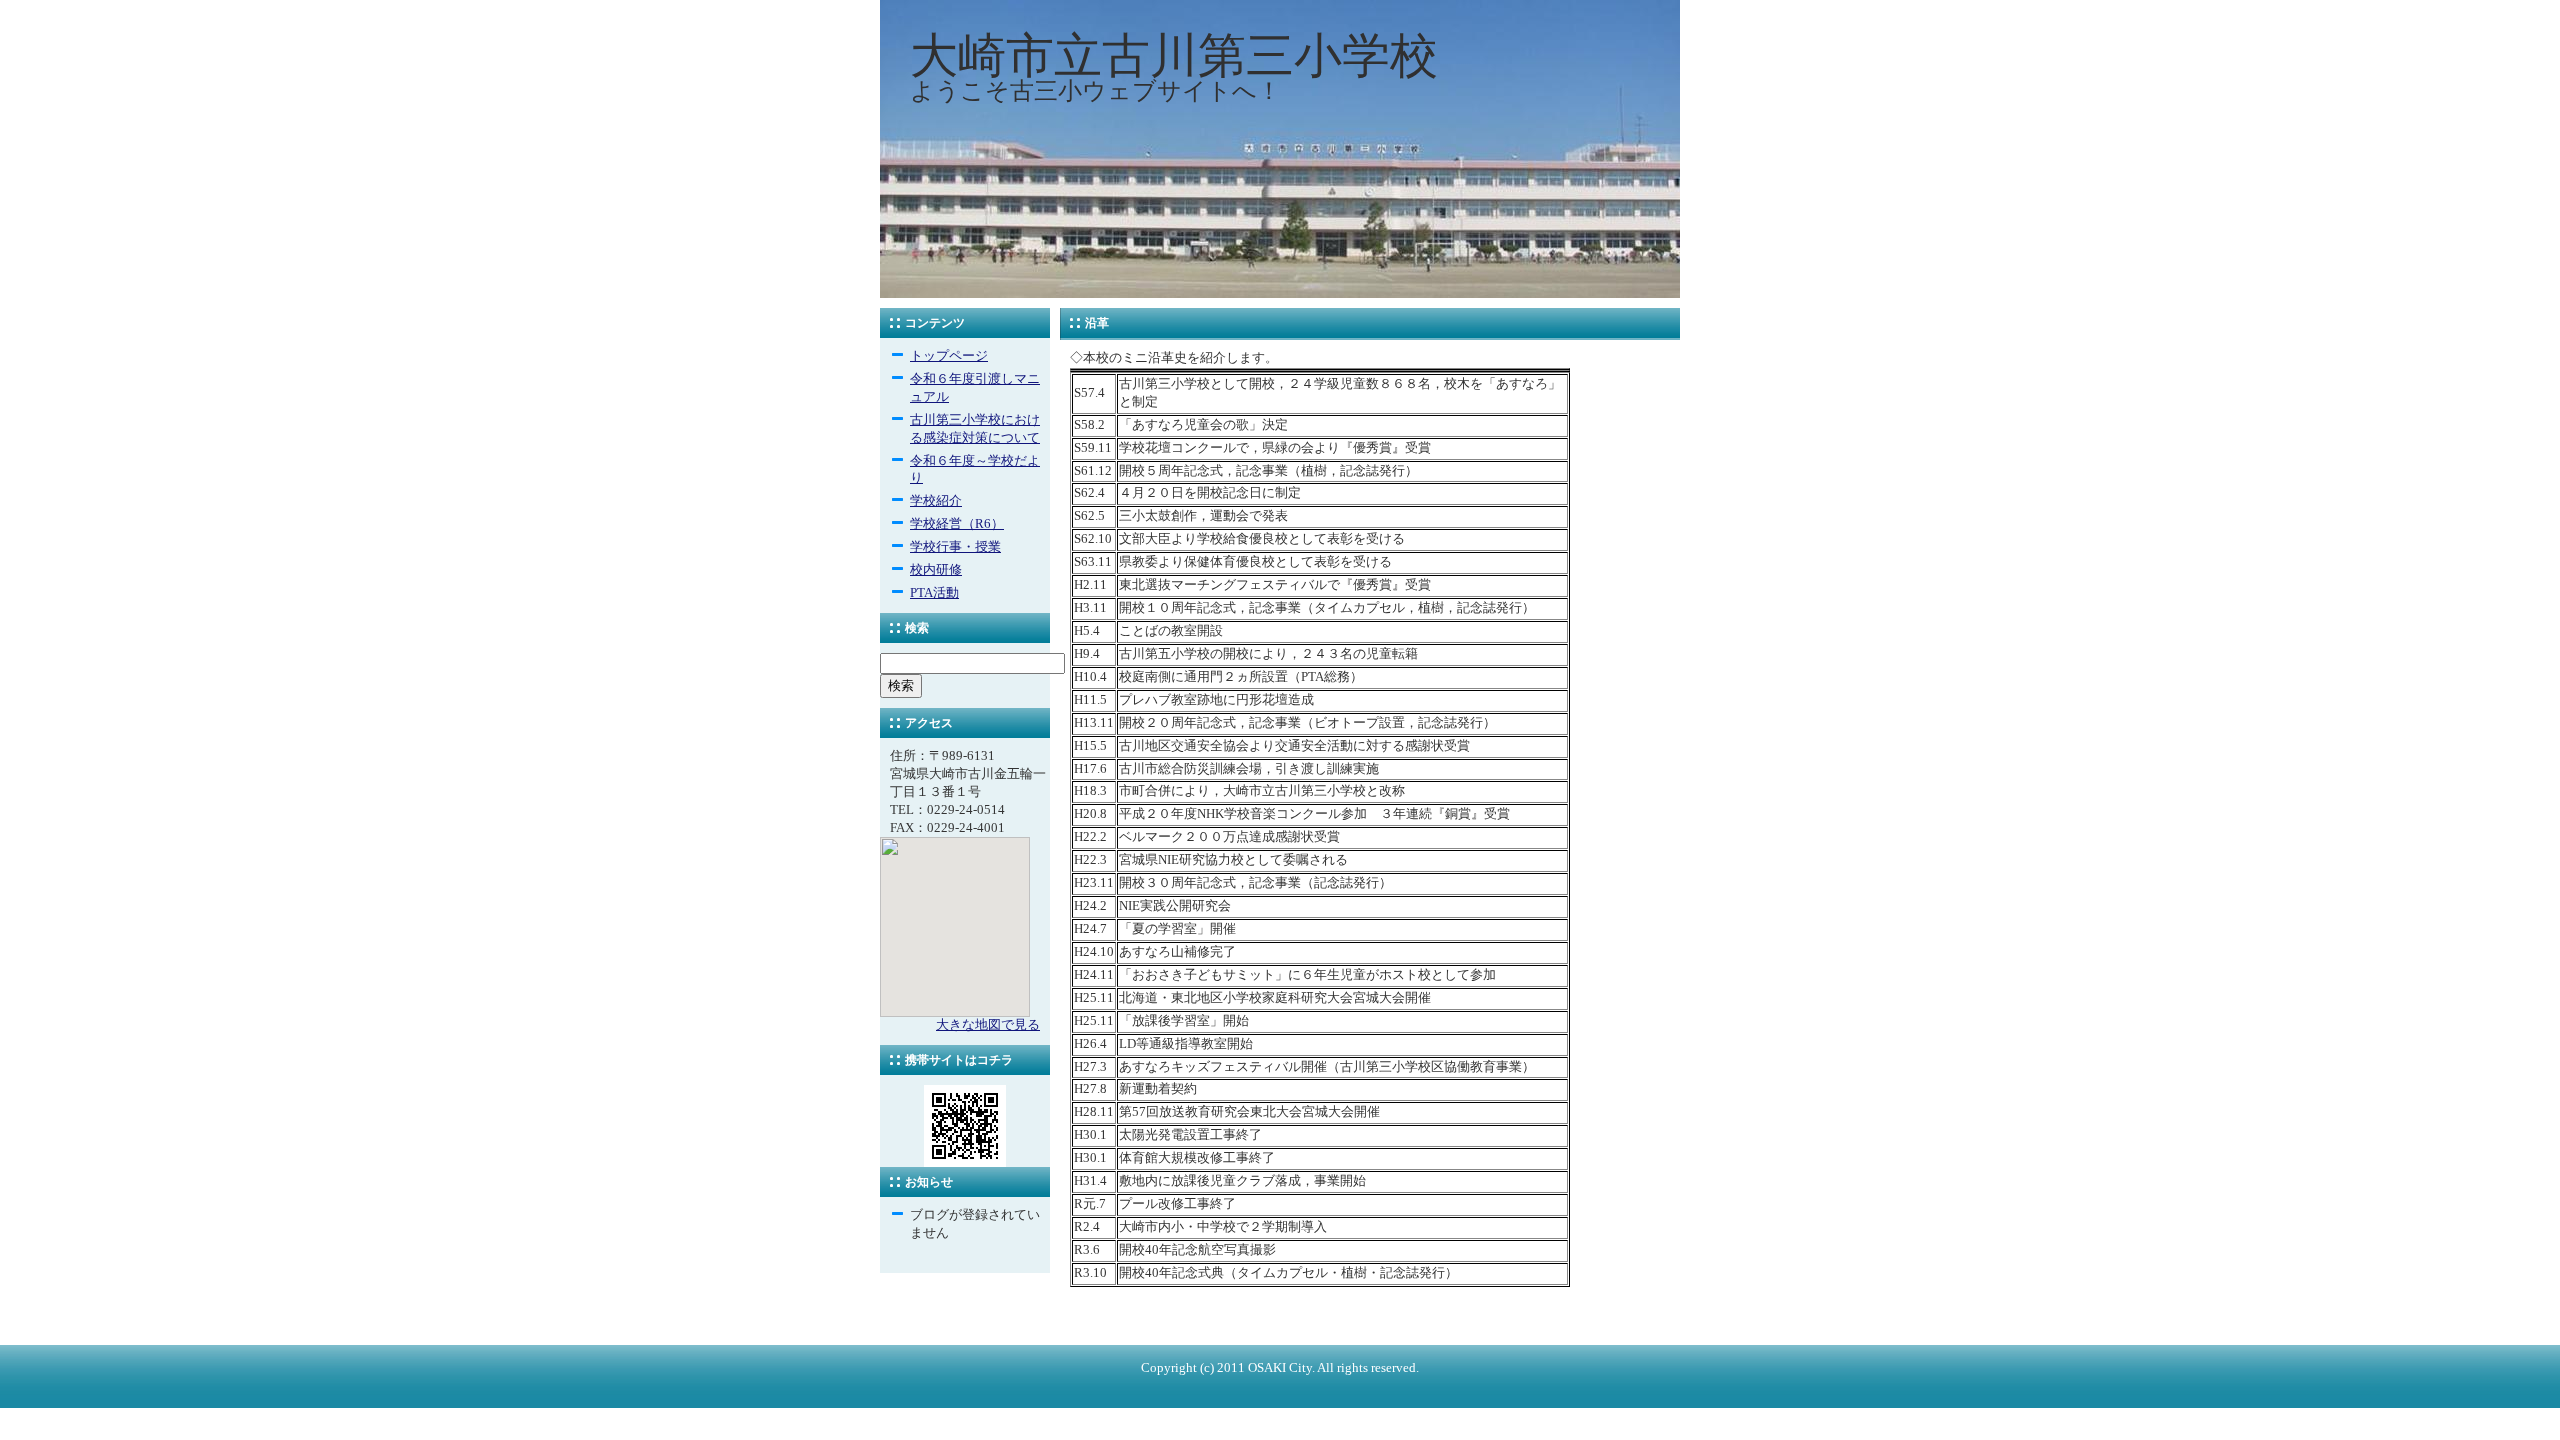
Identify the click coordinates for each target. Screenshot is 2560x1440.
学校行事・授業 (955, 547)
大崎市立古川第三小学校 (1174, 55)
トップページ (949, 356)
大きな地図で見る (988, 1025)
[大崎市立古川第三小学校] (1280, 294)
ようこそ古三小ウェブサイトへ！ (1095, 91)
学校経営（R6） (957, 524)
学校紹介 (936, 501)
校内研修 (936, 570)
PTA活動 (934, 593)
